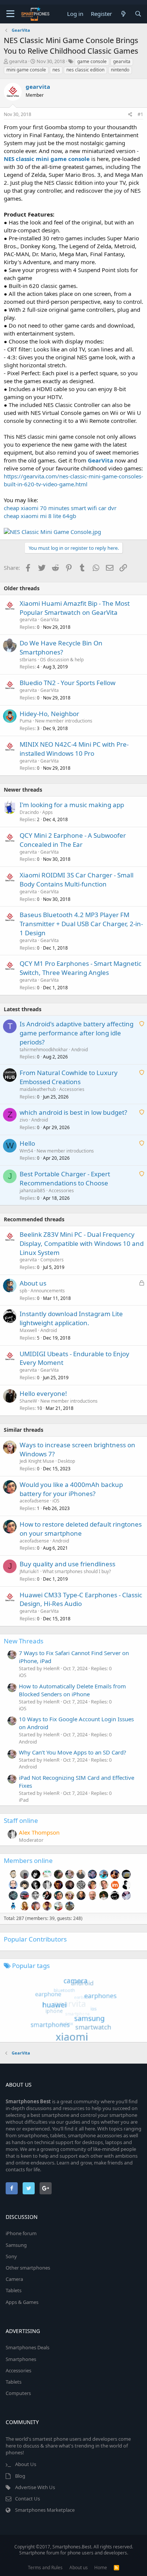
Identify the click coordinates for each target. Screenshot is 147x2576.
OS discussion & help (62, 660)
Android (80, 1050)
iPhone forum (21, 2233)
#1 (140, 114)
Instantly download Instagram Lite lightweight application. (71, 1318)
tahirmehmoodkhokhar (44, 1050)
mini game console (26, 70)
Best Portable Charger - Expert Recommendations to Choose (65, 1178)
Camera (14, 2279)
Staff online (21, 1820)
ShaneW (28, 1401)
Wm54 (26, 1151)
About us (33, 1283)
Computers (52, 1260)
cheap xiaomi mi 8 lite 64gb (40, 516)
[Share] (130, 115)
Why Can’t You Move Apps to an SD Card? (73, 1752)
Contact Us (28, 2499)
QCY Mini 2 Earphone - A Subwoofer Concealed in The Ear (73, 840)
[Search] (138, 14)
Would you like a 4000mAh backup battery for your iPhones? (71, 1489)
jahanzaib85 (32, 1191)
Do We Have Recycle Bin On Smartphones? (61, 647)
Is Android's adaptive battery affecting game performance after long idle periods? (77, 1033)
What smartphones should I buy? (77, 1571)
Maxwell (28, 1330)
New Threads (24, 1641)
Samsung (16, 2245)
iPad (24, 1800)
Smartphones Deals (28, 2347)
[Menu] (10, 14)
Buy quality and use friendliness (67, 1564)
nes (56, 70)
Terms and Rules (45, 2567)
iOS (56, 1501)
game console (92, 61)
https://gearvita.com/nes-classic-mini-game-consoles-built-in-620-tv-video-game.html (73, 480)
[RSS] (116, 2567)
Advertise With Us (35, 2487)
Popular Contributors (35, 1939)
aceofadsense (34, 1501)
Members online (28, 1860)
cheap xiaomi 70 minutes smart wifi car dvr (60, 508)
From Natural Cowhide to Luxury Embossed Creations (69, 1077)
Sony (11, 2256)
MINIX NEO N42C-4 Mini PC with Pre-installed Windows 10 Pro (74, 749)
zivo (24, 1120)
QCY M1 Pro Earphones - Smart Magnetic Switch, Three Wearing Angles (80, 968)
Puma (26, 721)
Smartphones (21, 2359)
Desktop (66, 1461)
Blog (20, 2476)
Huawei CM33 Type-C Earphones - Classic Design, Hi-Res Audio (81, 1599)
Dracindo (29, 812)
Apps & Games (22, 2302)
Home (101, 2567)
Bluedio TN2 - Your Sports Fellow (67, 683)
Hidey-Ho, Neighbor (49, 714)
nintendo (120, 70)
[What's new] (123, 14)
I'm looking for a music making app (72, 805)
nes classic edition (85, 70)
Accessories (72, 1089)
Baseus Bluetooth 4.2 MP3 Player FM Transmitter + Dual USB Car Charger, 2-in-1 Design (81, 924)
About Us (26, 2464)
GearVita (50, 620)
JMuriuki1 (29, 1571)
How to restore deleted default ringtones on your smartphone (81, 1529)
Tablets (14, 2290)
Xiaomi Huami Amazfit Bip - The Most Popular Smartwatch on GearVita (75, 608)
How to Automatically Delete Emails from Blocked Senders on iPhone (72, 1690)
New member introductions (64, 721)
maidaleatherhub (38, 1089)
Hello (27, 1143)
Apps (47, 812)
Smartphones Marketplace (45, 2510)
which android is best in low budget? (73, 1112)
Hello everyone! (43, 1393)
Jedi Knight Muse (37, 1461)
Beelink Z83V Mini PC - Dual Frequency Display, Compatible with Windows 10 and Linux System (82, 1243)
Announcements (48, 1291)
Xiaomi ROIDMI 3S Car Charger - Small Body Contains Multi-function (77, 880)
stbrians (28, 660)
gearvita (18, 61)
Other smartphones (28, 2268)
